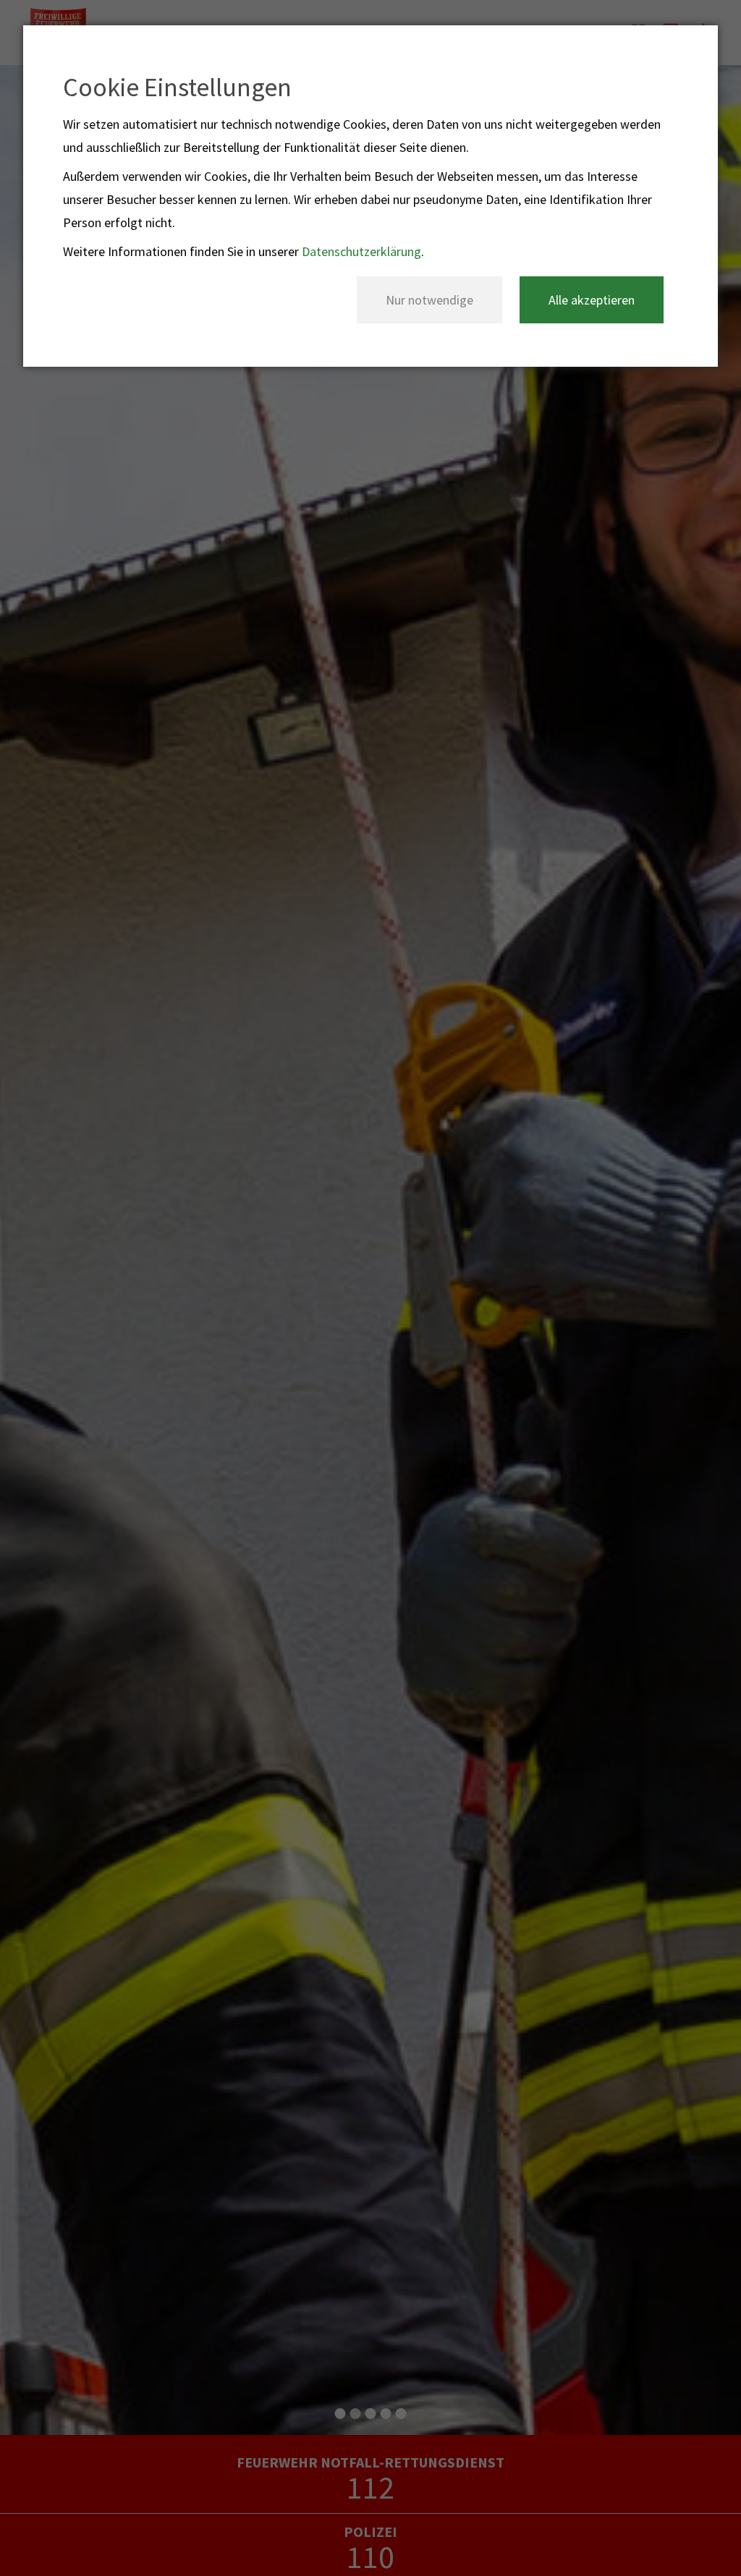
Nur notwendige (429, 300)
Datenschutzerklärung (361, 251)
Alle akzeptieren (592, 300)
